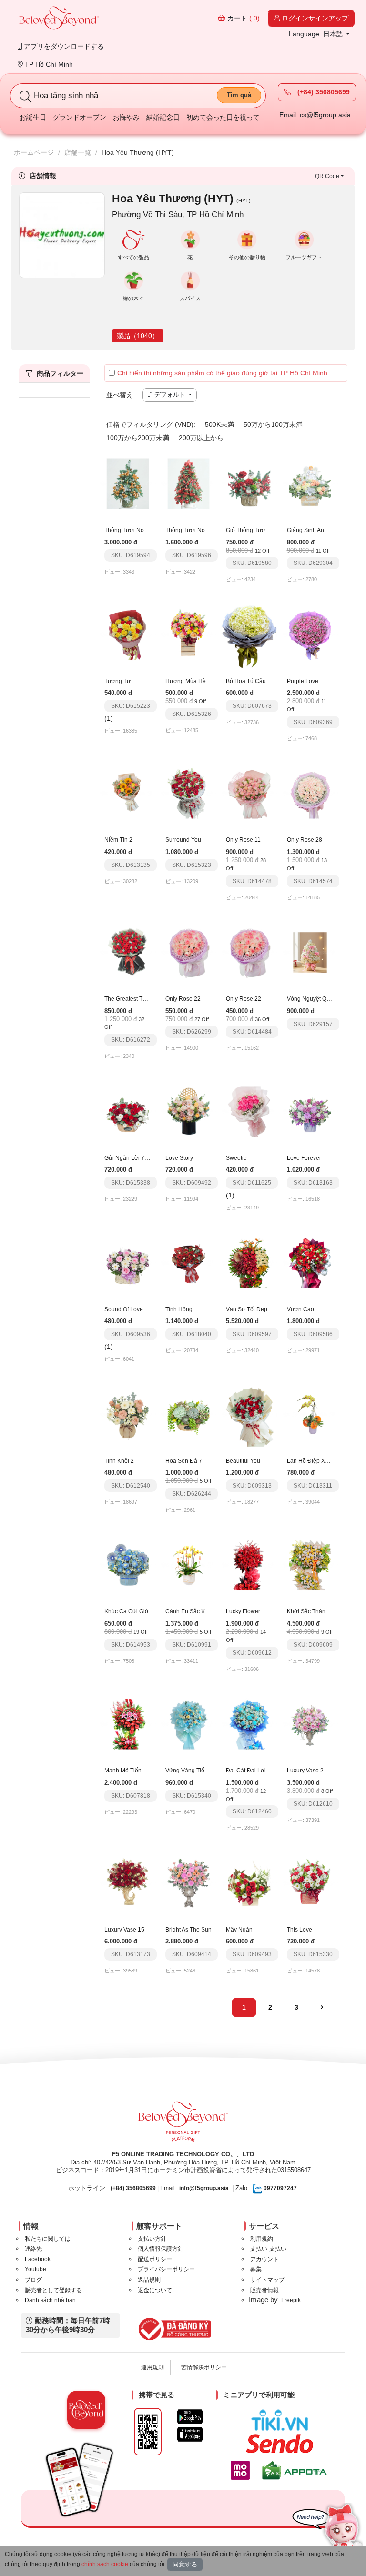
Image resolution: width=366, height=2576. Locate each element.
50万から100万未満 (273, 424)
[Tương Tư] (128, 634)
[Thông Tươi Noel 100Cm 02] (189, 483)
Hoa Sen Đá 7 (184, 1461)
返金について (155, 2290)
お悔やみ (126, 117)
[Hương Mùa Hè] (189, 634)
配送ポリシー (155, 2259)
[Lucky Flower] (249, 1565)
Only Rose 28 (305, 840)
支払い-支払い (268, 2249)
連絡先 (33, 2249)
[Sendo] (282, 2444)
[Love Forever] (310, 1111)
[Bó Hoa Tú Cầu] (249, 634)
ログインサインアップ (314, 18)
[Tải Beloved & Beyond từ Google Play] (190, 2417)
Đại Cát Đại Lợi (246, 1771)
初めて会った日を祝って (223, 117)
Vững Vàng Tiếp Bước (194, 1771)
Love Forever (304, 1158)
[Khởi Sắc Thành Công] (310, 1565)
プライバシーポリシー (166, 2269)
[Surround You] (189, 793)
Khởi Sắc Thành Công (316, 1611)
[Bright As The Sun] (189, 1882)
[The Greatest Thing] (128, 952)
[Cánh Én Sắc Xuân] (189, 1565)
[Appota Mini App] (296, 2470)
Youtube (36, 2269)
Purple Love (303, 681)
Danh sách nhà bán (50, 2300)
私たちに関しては (48, 2239)
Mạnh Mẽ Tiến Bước (131, 1771)
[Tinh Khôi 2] (128, 1414)
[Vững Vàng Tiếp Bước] (189, 1723)
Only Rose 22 (183, 999)
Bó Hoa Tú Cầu (246, 681)
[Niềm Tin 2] (128, 793)
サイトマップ (267, 2280)
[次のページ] (322, 2008)
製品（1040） (138, 336)
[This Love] (310, 1882)
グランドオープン (80, 117)
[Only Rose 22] (189, 952)
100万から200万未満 (138, 438)
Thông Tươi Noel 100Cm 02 (202, 530)
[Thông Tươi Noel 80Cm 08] (128, 483)
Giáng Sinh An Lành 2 (315, 530)
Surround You (183, 840)
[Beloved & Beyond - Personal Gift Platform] (183, 2124)
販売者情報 (264, 2290)
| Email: (143, 2188)
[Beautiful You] (249, 1414)
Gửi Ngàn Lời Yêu (128, 1158)
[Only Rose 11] (249, 793)
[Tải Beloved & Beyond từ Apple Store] (190, 2434)
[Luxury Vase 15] (128, 1882)
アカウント (264, 2259)
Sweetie (236, 1158)
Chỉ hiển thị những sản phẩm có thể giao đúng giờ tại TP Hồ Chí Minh (222, 373)
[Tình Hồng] (189, 1262)
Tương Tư (117, 681)
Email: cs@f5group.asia (315, 115)
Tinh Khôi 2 (119, 1461)
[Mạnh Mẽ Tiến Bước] (128, 1723)
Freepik (291, 2300)
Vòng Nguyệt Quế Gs (314, 999)
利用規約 (262, 2239)
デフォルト (170, 395)
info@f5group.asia (204, 2188)
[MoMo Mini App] (243, 2470)
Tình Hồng (179, 1309)
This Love (300, 1930)
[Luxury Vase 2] (310, 1723)
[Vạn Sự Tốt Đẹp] (249, 1262)
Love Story (179, 1158)
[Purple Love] (310, 634)
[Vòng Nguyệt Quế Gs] (310, 952)
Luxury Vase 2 (305, 1771)
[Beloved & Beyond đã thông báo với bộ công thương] (173, 2329)
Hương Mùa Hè (186, 681)
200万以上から (201, 438)
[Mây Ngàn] (249, 1882)
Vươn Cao (300, 1309)
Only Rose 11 (243, 840)
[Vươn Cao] (310, 1262)
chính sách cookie (105, 2564)
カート (243, 18)
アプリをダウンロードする (63, 46)
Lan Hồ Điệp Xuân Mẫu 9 (320, 1461)
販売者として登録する (53, 2290)
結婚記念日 (163, 117)
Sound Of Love (124, 1309)
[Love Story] (189, 1111)
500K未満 (219, 424)
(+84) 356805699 (323, 92)
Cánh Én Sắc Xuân (190, 1611)
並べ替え (120, 395)
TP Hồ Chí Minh (48, 64)
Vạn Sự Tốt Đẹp (247, 1309)
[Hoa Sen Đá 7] (189, 1414)
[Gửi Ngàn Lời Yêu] (128, 1111)
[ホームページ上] (59, 19)
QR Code (327, 176)
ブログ (33, 2280)
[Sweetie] (249, 1111)
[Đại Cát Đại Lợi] (249, 1723)
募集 (256, 2269)
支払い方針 (152, 2239)
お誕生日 (33, 117)
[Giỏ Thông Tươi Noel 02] (249, 483)
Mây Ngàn (239, 1930)
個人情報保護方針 (161, 2249)
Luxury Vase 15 (124, 1930)
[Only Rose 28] (310, 793)
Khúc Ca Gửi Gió (126, 1611)
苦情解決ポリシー (204, 2367)
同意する (185, 2564)
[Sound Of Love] (128, 1262)
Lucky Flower (243, 1611)
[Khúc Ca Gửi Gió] (128, 1565)
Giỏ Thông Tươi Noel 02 (257, 530)
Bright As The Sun (188, 1930)
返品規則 (149, 2280)
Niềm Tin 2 (118, 840)
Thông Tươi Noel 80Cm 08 (139, 530)
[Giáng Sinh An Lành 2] (310, 483)
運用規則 (152, 2367)
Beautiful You (243, 1461)
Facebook (38, 2259)
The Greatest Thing (129, 999)
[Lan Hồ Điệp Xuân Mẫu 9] (310, 1414)
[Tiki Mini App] (282, 2420)
